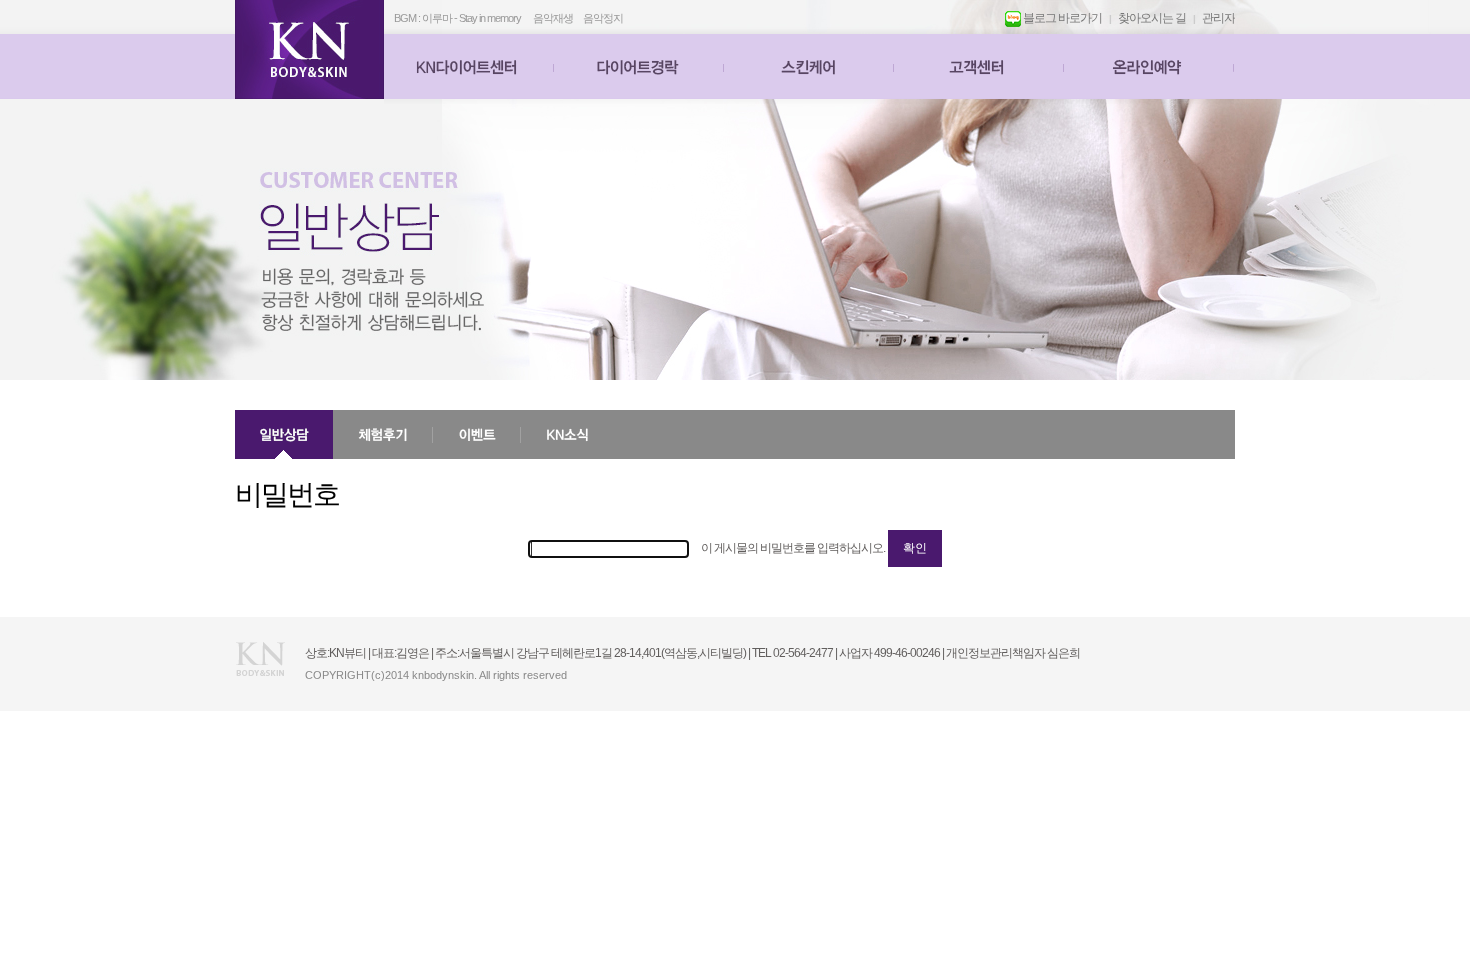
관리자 (1218, 18)
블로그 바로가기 (1061, 18)
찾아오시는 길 (1152, 18)
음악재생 (553, 18)
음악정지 (603, 18)
